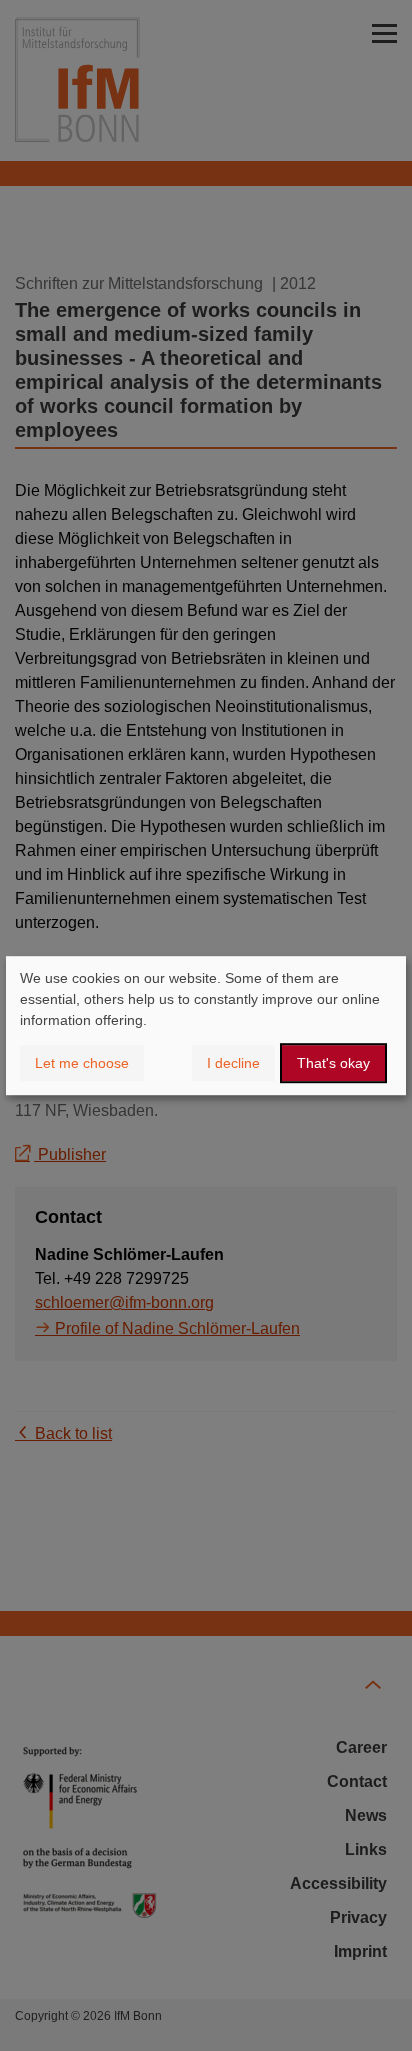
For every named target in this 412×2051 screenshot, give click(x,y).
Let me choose (82, 1063)
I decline (233, 1063)
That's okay (333, 1063)
